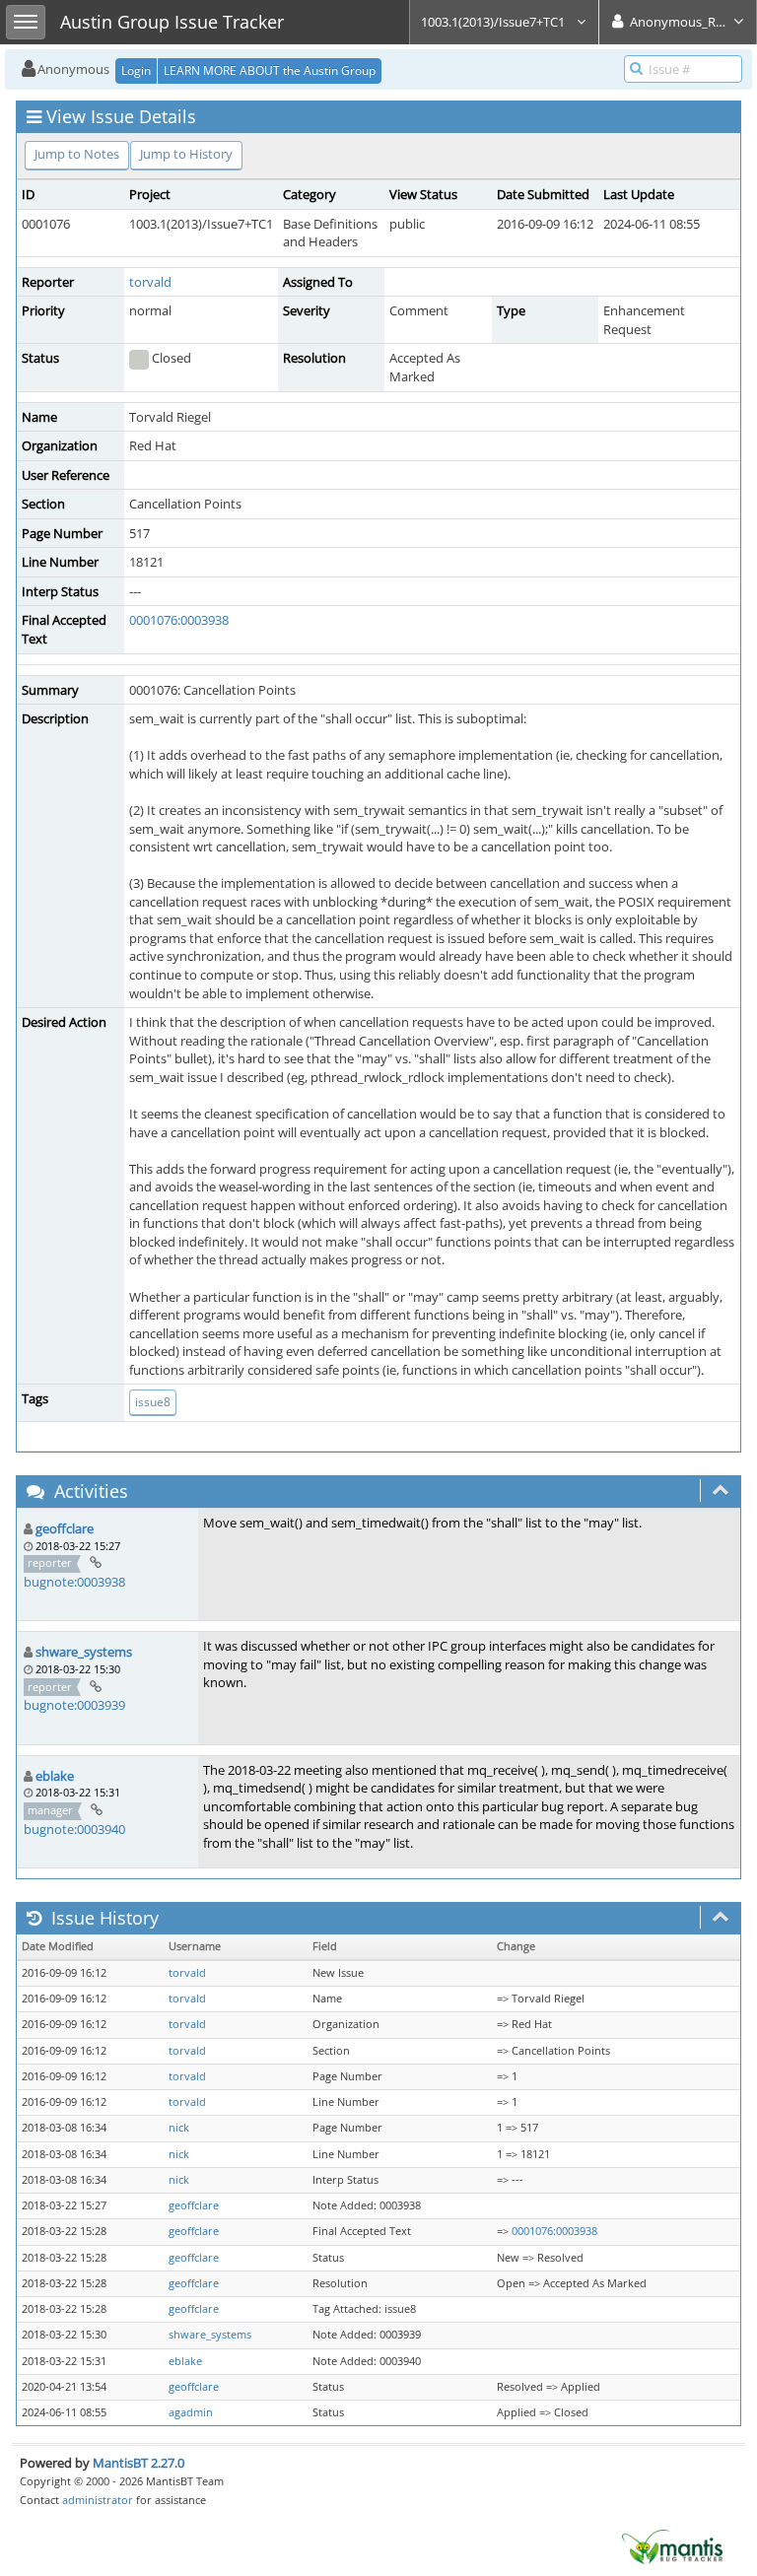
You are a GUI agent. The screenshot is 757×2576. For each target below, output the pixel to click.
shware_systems (84, 1652)
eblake (55, 1776)
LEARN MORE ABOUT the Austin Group (270, 70)
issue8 (153, 1402)
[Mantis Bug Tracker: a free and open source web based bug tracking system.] (672, 2545)
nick (179, 2128)
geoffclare (65, 1528)
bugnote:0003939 (74, 1705)
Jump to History (186, 154)
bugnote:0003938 (74, 1582)
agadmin (191, 2412)
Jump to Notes (77, 154)
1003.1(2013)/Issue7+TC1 (494, 22)
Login (136, 70)
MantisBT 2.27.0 (138, 2463)
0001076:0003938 (179, 620)
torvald (150, 282)
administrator (98, 2500)
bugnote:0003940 (74, 1829)
